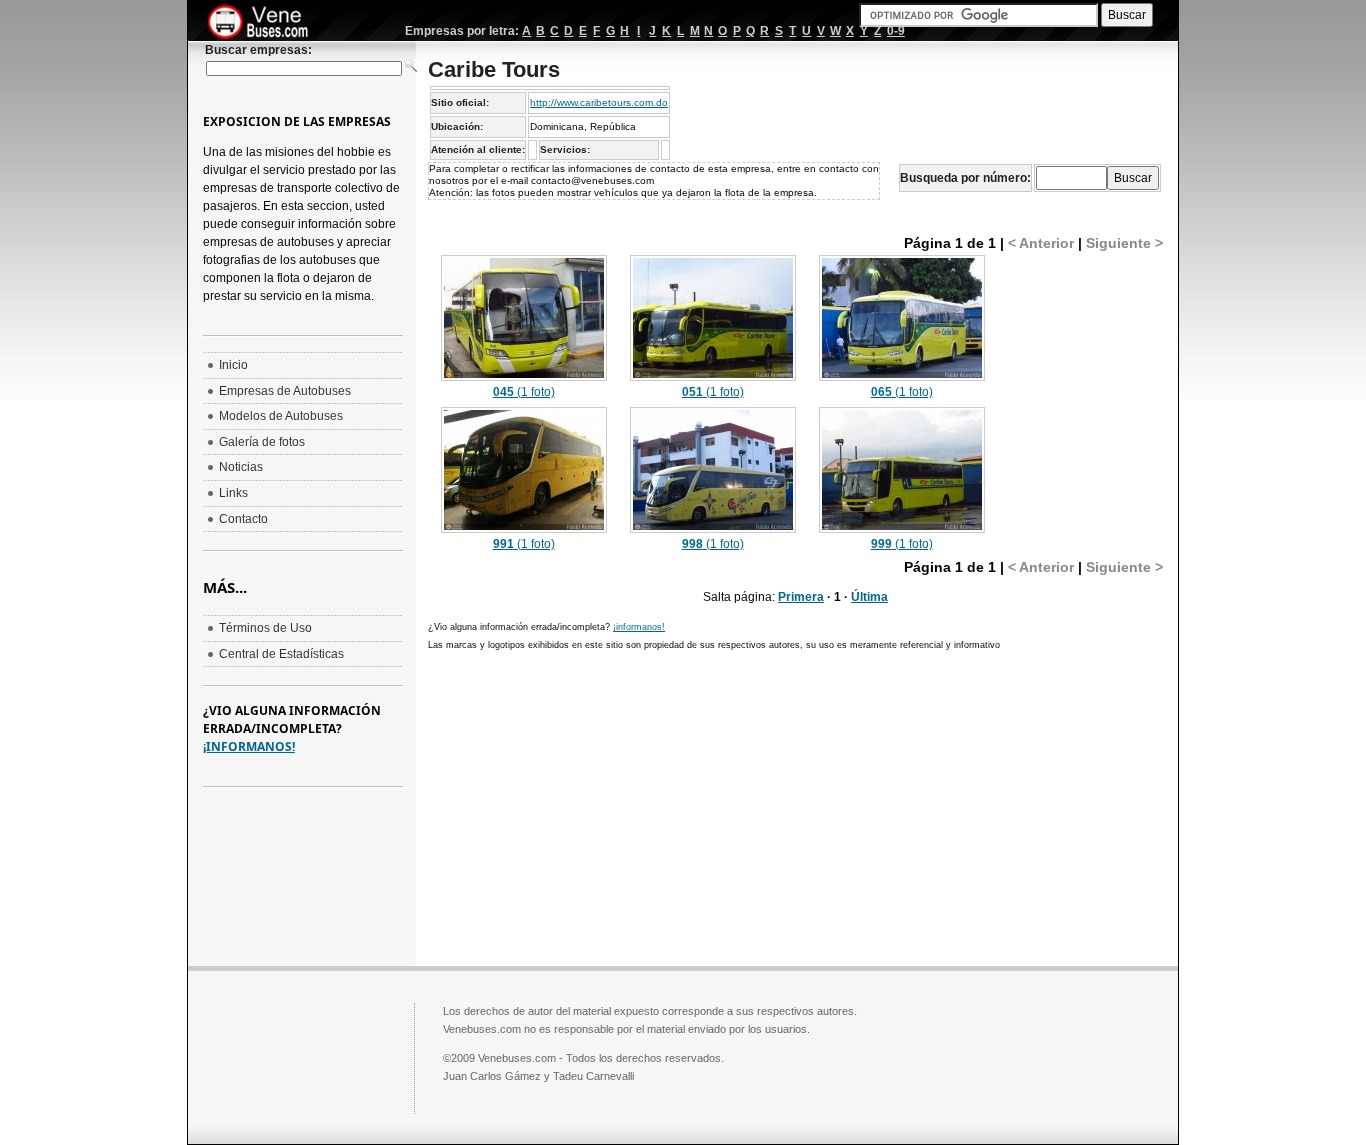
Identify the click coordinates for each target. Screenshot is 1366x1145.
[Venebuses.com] (265, 23)
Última (869, 597)
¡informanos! (639, 627)
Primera (801, 597)
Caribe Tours (494, 69)
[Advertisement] (596, 806)
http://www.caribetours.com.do (599, 102)
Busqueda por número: (965, 178)
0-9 (896, 31)
